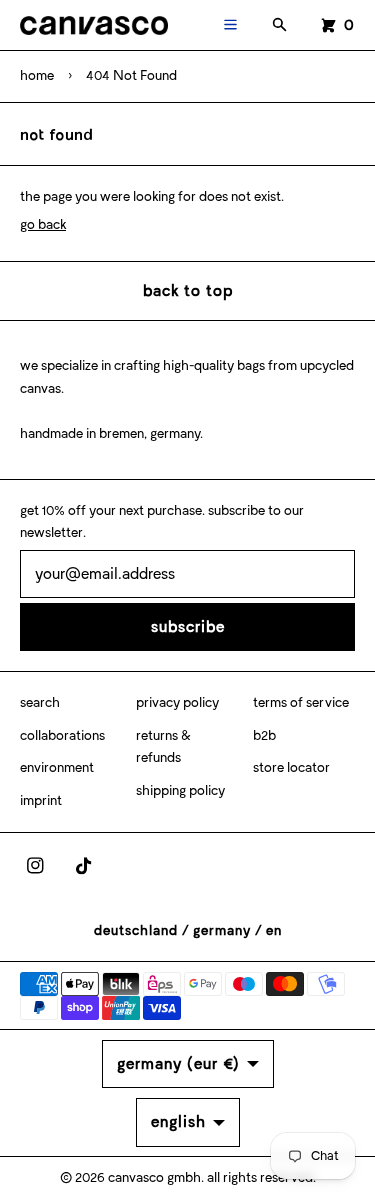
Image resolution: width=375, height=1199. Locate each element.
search (40, 702)
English (178, 1121)
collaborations (62, 735)
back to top (188, 290)
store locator (291, 767)
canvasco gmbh (154, 1177)
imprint (41, 800)
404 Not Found (131, 75)
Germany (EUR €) (178, 1063)
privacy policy (177, 702)
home (37, 75)
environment (57, 767)
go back (43, 224)
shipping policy (180, 790)
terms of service (301, 702)
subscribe (188, 626)
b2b (264, 735)
